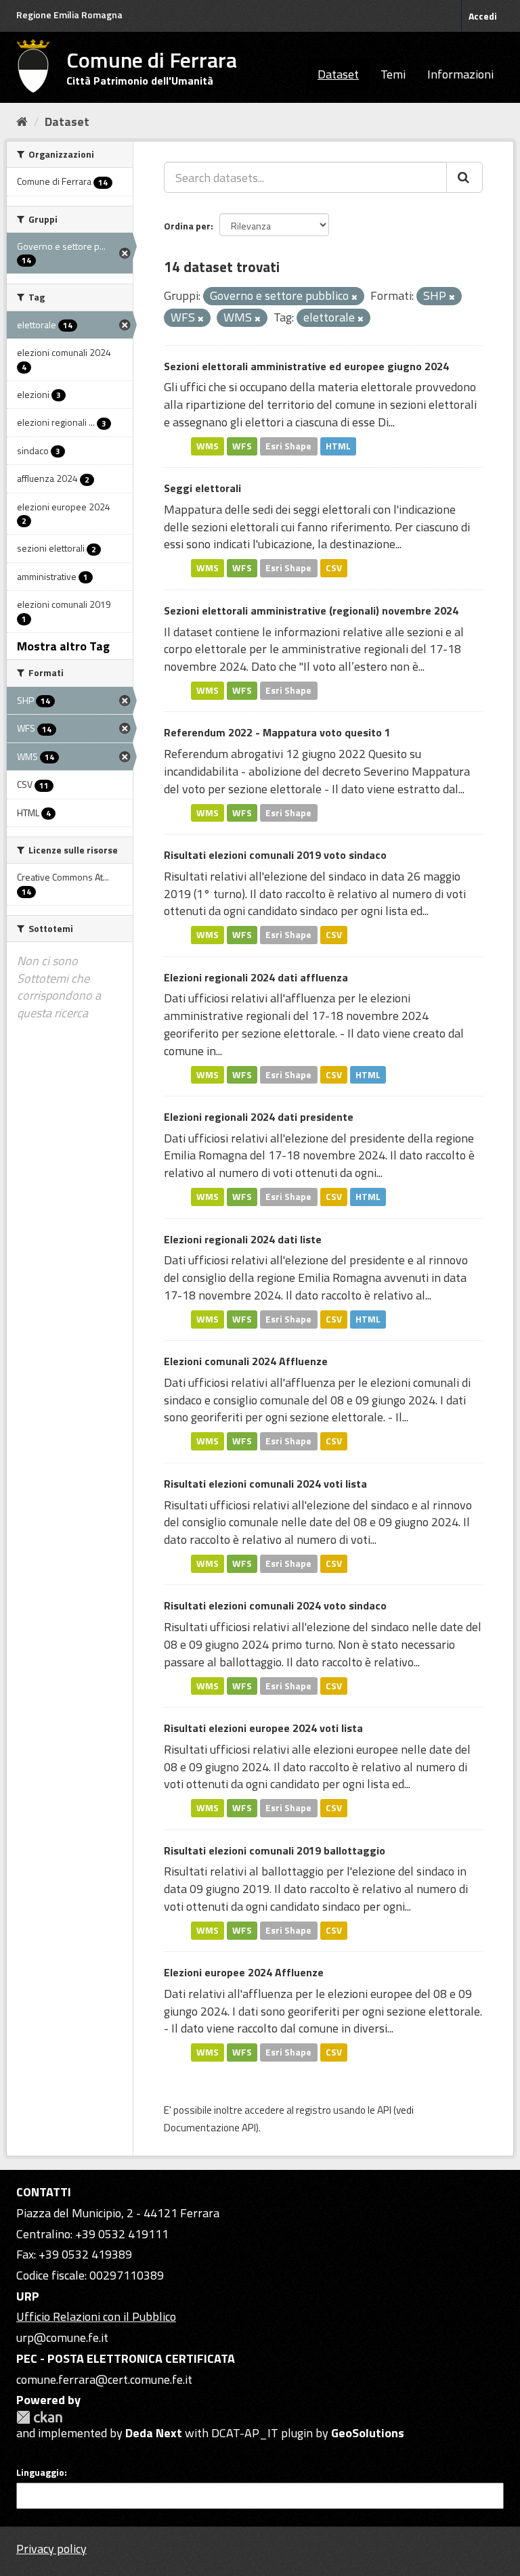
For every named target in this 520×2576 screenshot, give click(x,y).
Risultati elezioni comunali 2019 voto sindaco (275, 855)
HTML (338, 446)
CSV (334, 568)
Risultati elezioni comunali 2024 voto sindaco (275, 1605)
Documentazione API (210, 2128)
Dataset (338, 74)
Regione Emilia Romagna (69, 15)
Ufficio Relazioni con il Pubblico (96, 2316)
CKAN (39, 2417)
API (384, 2110)
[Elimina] (354, 297)
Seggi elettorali (202, 488)
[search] (464, 177)
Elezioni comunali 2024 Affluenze (246, 1361)
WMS (208, 446)
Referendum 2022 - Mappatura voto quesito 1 (277, 732)
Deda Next (154, 2433)
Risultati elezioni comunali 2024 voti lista (265, 1484)
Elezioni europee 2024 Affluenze (244, 1972)
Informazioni (460, 74)
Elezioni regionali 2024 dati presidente (259, 1117)
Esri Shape (288, 446)
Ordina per (187, 226)
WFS (242, 446)
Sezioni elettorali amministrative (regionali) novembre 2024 (311, 610)
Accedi (483, 16)
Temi (393, 74)
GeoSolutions (368, 2433)
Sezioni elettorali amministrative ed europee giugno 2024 (306, 366)
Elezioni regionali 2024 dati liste (243, 1239)
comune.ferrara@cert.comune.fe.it (104, 2379)
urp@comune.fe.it (62, 2337)
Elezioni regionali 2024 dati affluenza (256, 977)
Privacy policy (51, 2549)
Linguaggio (40, 2472)
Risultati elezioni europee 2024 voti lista (263, 1728)
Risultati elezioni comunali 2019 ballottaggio (275, 1850)
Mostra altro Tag (63, 646)
